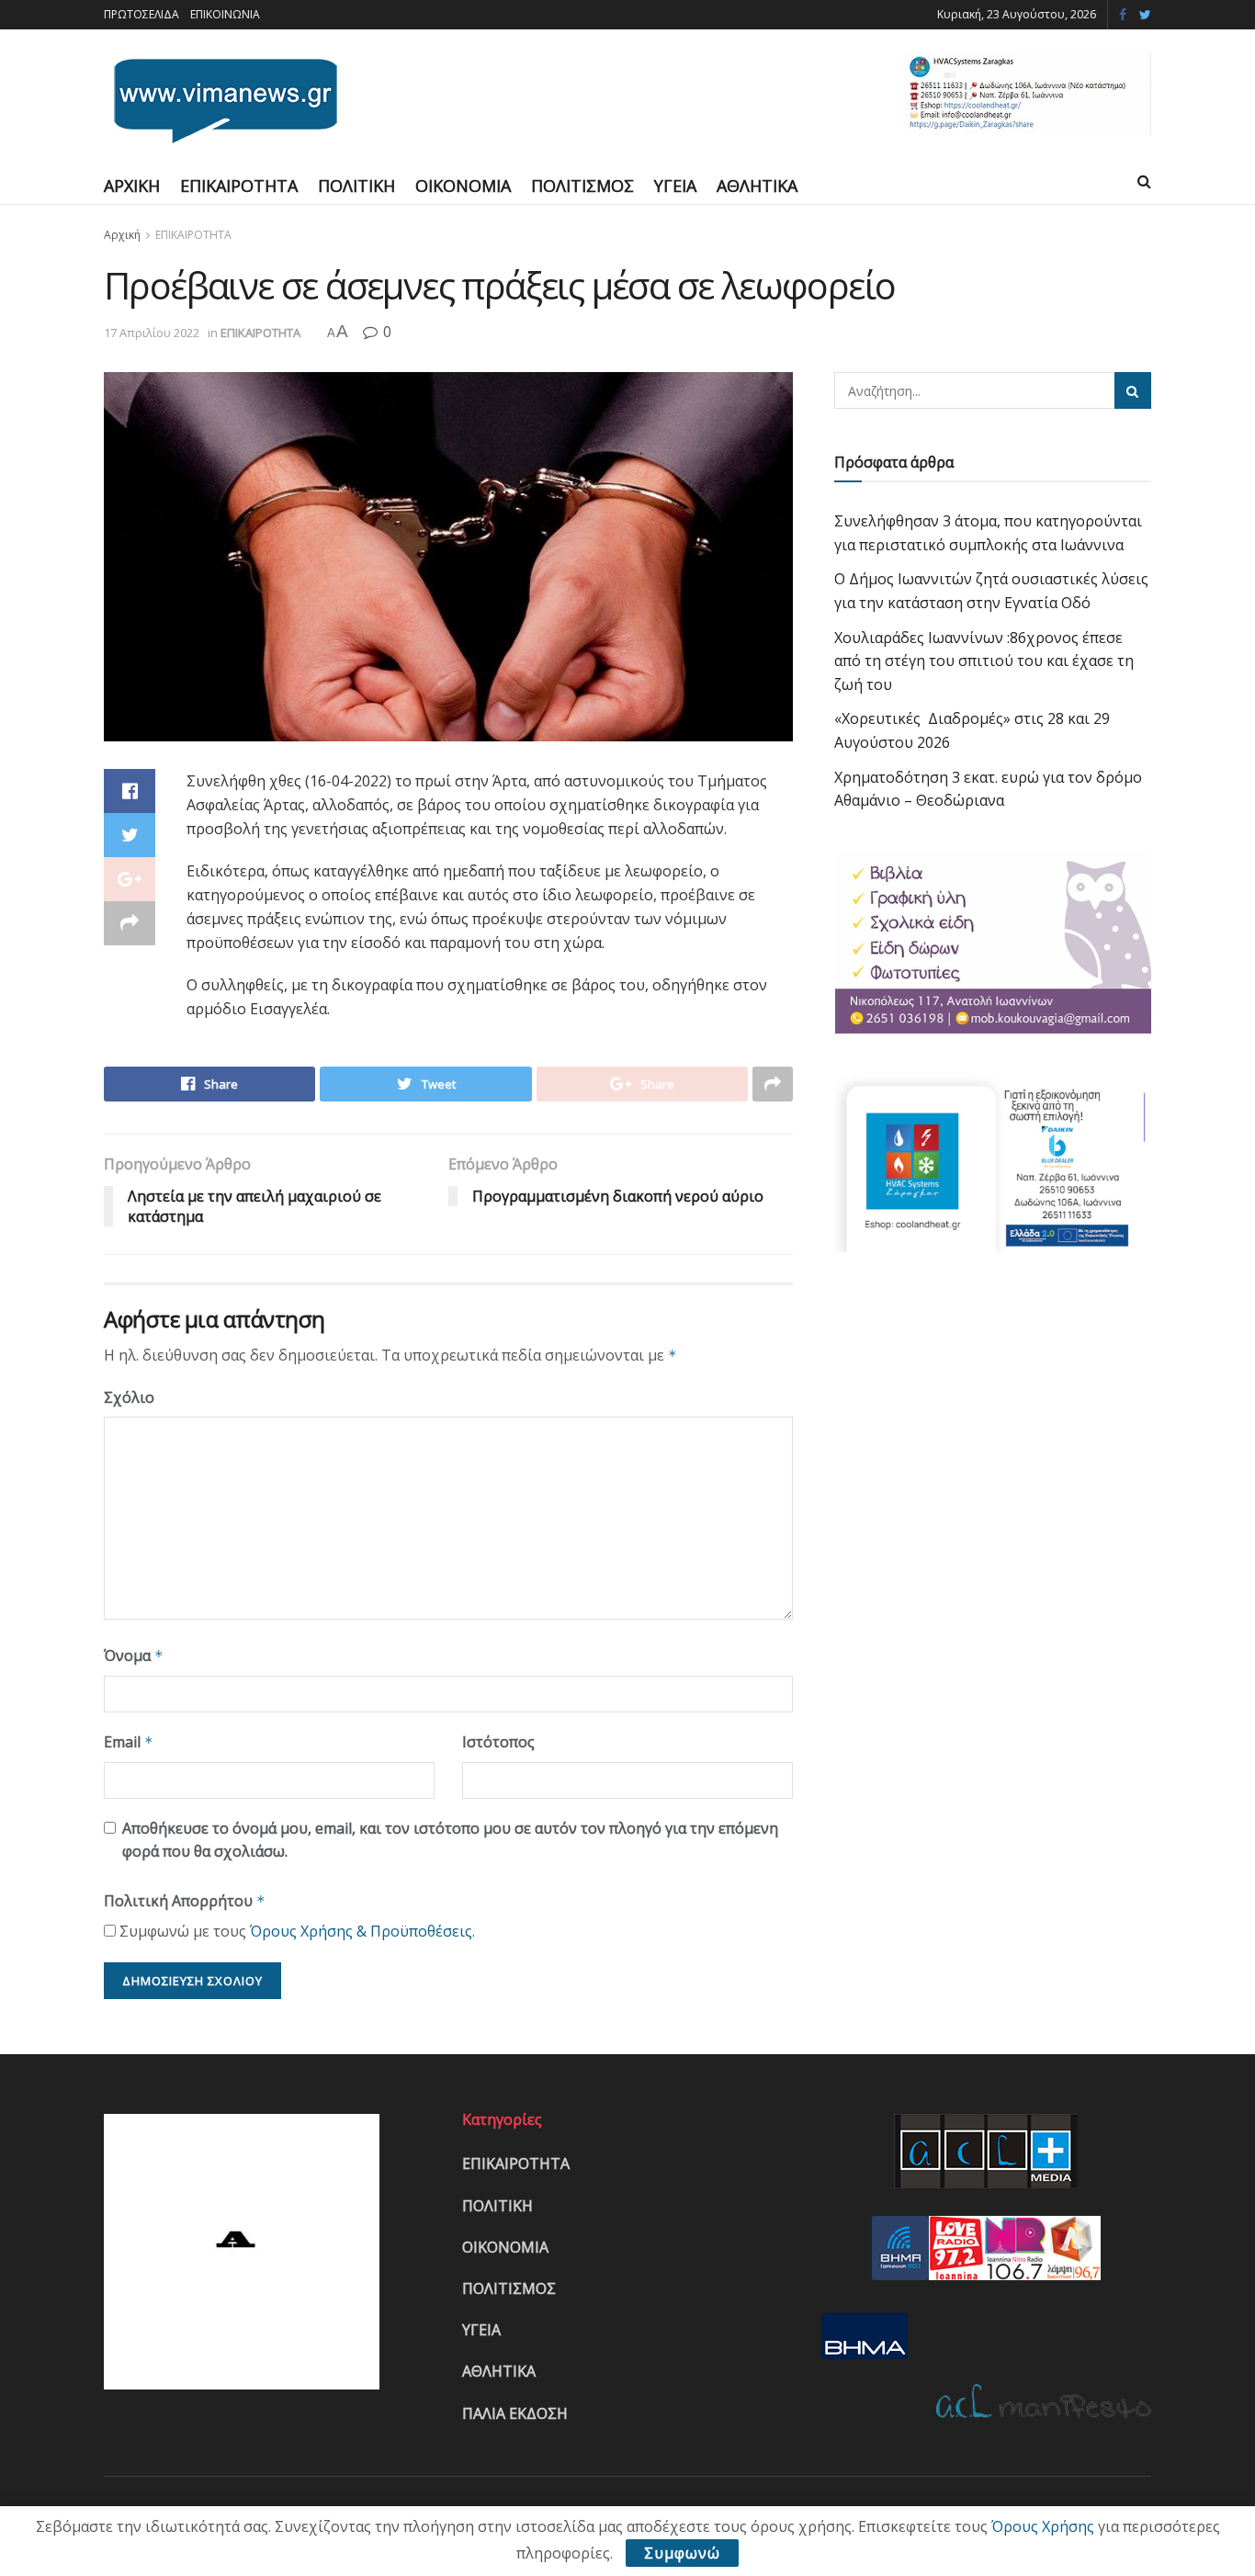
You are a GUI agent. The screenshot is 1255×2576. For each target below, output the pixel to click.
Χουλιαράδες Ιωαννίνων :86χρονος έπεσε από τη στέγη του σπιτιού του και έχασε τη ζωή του (984, 661)
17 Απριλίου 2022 (152, 333)
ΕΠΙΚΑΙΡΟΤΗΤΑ (239, 186)
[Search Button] (1133, 390)
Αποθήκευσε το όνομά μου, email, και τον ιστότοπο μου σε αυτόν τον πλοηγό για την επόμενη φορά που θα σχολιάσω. (450, 1840)
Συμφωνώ (682, 2553)
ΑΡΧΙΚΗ (132, 186)
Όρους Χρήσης (1043, 2526)
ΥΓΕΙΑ (675, 186)
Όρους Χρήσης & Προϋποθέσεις (361, 1931)
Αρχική (122, 235)
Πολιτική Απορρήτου (185, 1901)
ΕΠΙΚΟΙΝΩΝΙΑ (225, 14)
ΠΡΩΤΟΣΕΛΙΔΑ (141, 14)
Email (129, 1742)
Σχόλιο (129, 1397)
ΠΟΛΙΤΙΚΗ (356, 186)
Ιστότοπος (498, 1742)
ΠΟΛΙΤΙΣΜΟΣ (582, 186)
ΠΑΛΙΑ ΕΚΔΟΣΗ (515, 2413)
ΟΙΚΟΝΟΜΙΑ (463, 186)
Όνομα (134, 1655)
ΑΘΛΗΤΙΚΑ (757, 186)
